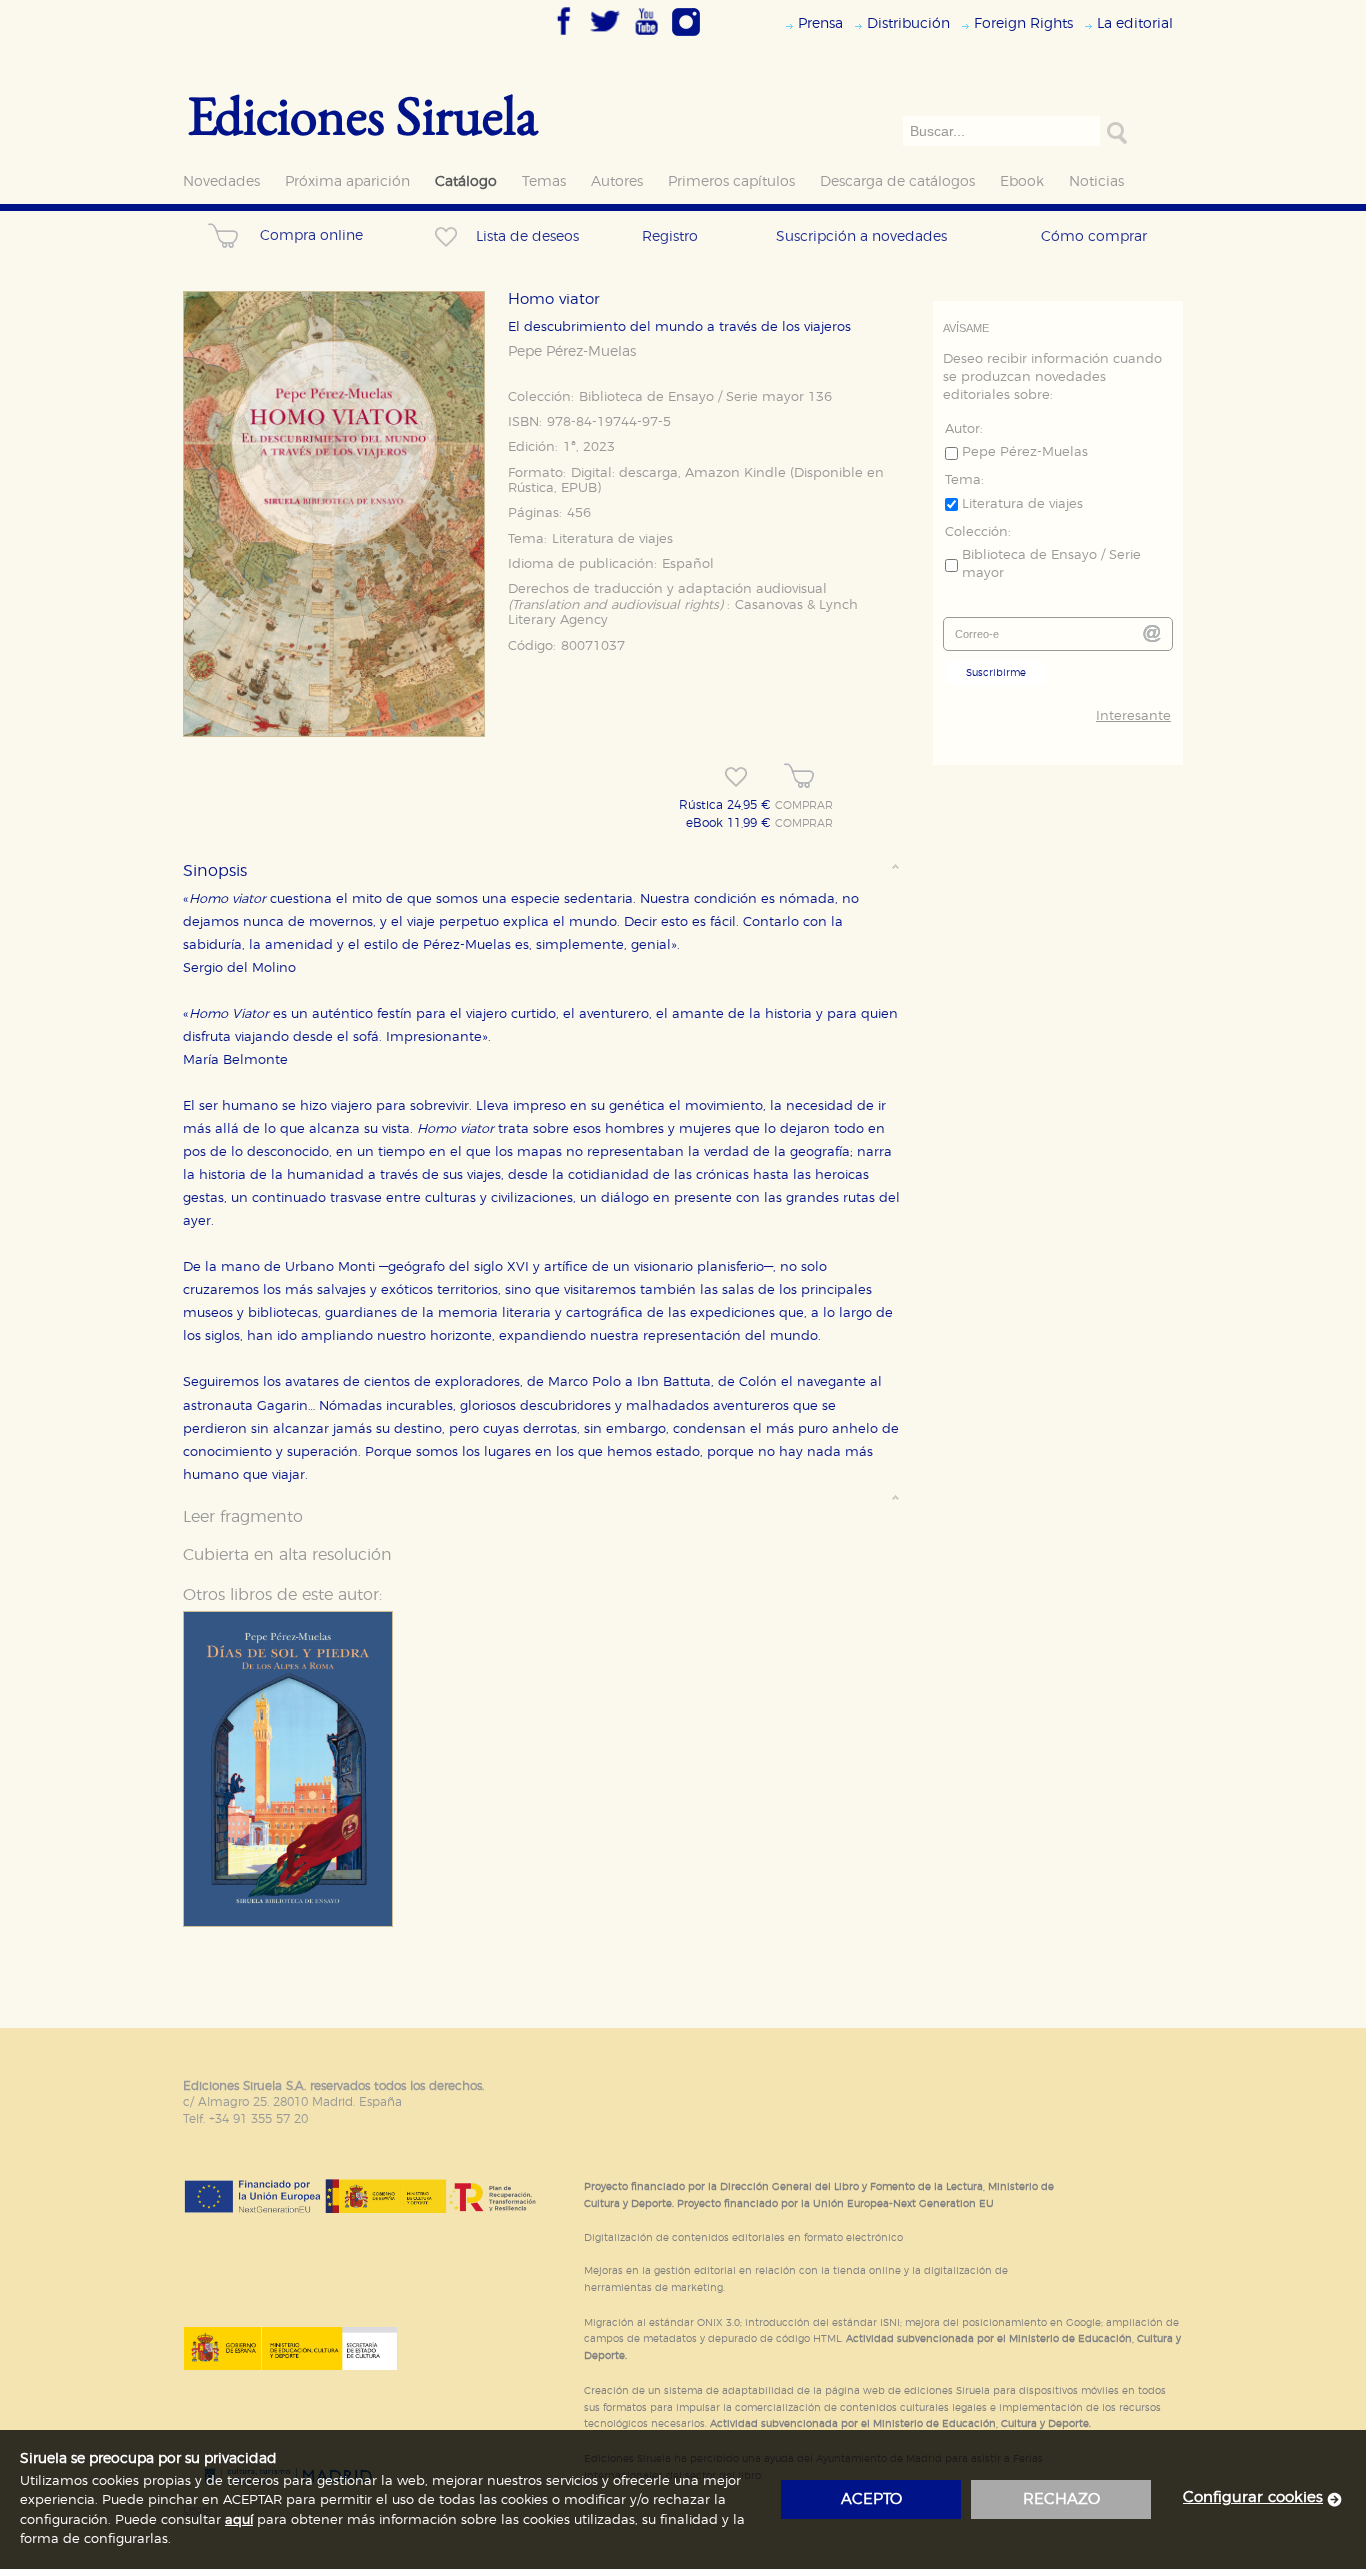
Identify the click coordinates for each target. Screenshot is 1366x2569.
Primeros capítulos (731, 181)
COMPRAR (804, 806)
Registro (670, 236)
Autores (617, 181)
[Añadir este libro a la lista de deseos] (736, 777)
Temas (544, 181)
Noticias (1096, 181)
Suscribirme (996, 673)
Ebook (1022, 181)
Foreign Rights (1023, 23)
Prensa (820, 23)
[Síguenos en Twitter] (605, 37)
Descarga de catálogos (897, 181)
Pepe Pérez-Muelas (572, 352)
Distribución (908, 23)
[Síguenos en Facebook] (564, 37)
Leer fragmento (243, 1517)
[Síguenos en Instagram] (686, 37)
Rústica (531, 488)
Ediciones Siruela (363, 114)
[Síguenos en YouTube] (646, 37)
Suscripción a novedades (861, 236)
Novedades (221, 181)
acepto (871, 2499)
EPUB (579, 488)
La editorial (1135, 23)
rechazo (1061, 2499)
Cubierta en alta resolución (287, 1555)
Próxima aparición (347, 181)
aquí (239, 2520)
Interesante (1133, 716)
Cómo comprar (1094, 236)
